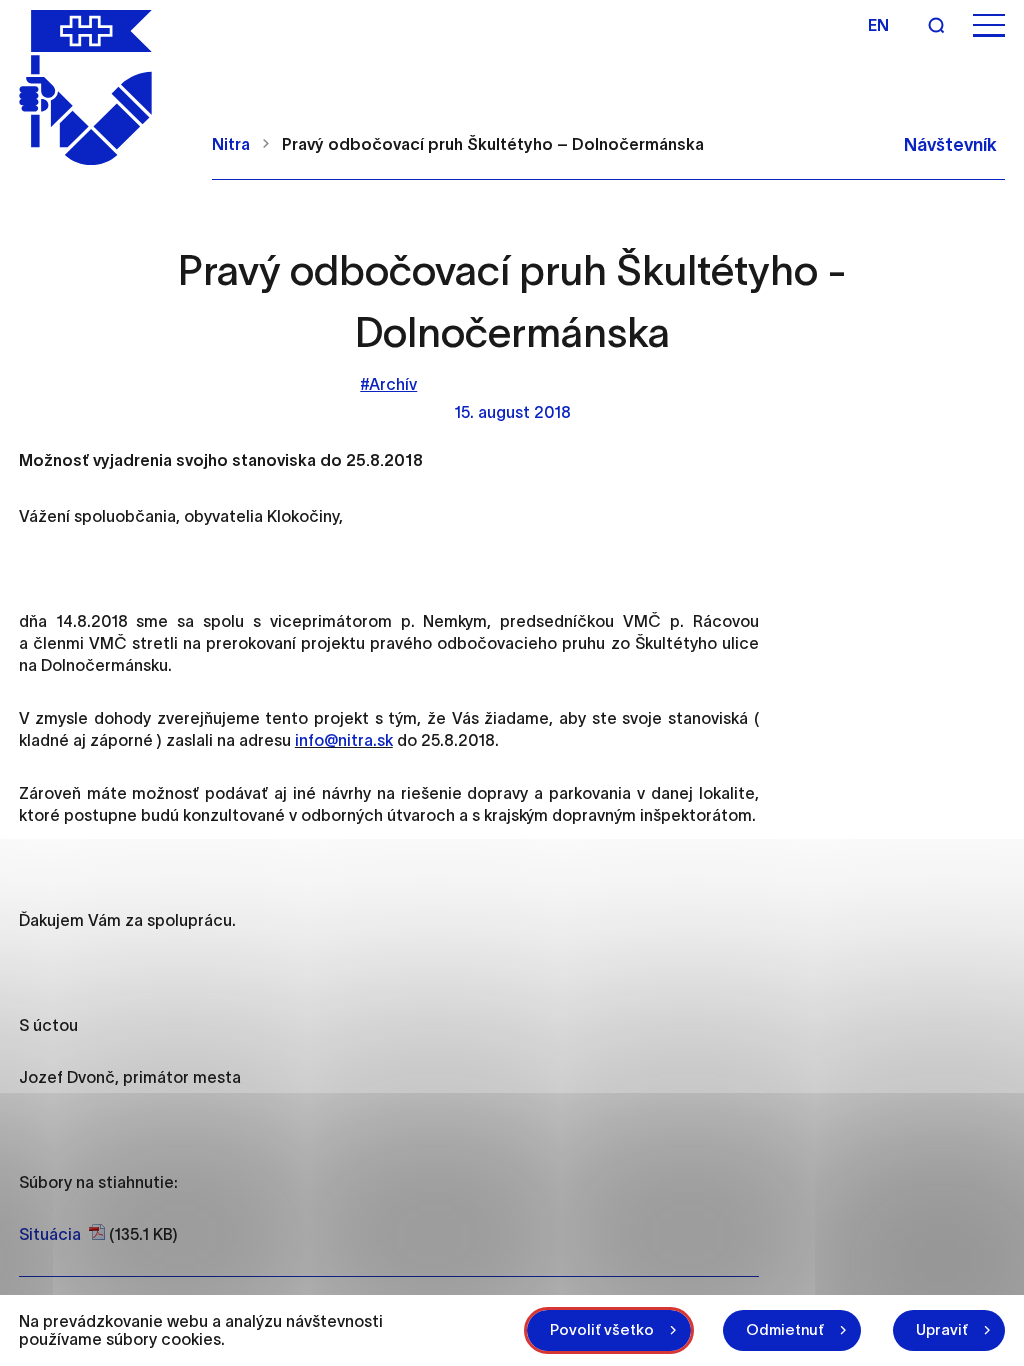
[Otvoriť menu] (989, 25)
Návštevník (950, 145)
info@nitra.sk (344, 740)
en (878, 25)
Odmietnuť (785, 1329)
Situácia (50, 1234)
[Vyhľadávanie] (936, 25)
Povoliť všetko (602, 1329)
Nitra (231, 144)
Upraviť (942, 1329)
